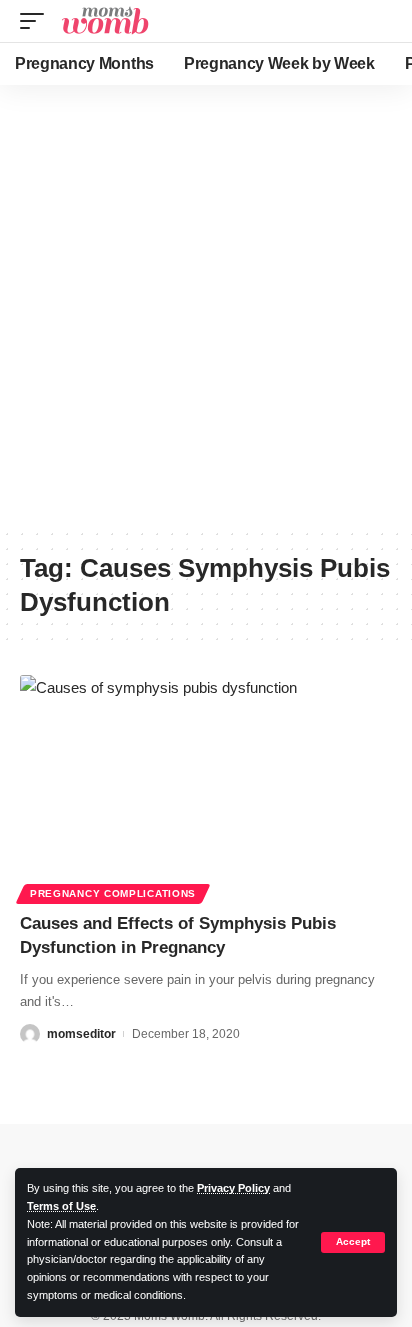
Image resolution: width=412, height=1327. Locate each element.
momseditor (81, 1034)
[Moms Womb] (104, 21)
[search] (380, 21)
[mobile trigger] (37, 21)
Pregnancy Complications (113, 893)
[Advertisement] (206, 306)
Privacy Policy (233, 1188)
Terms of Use (61, 1206)
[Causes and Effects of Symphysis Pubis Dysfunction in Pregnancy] (206, 786)
